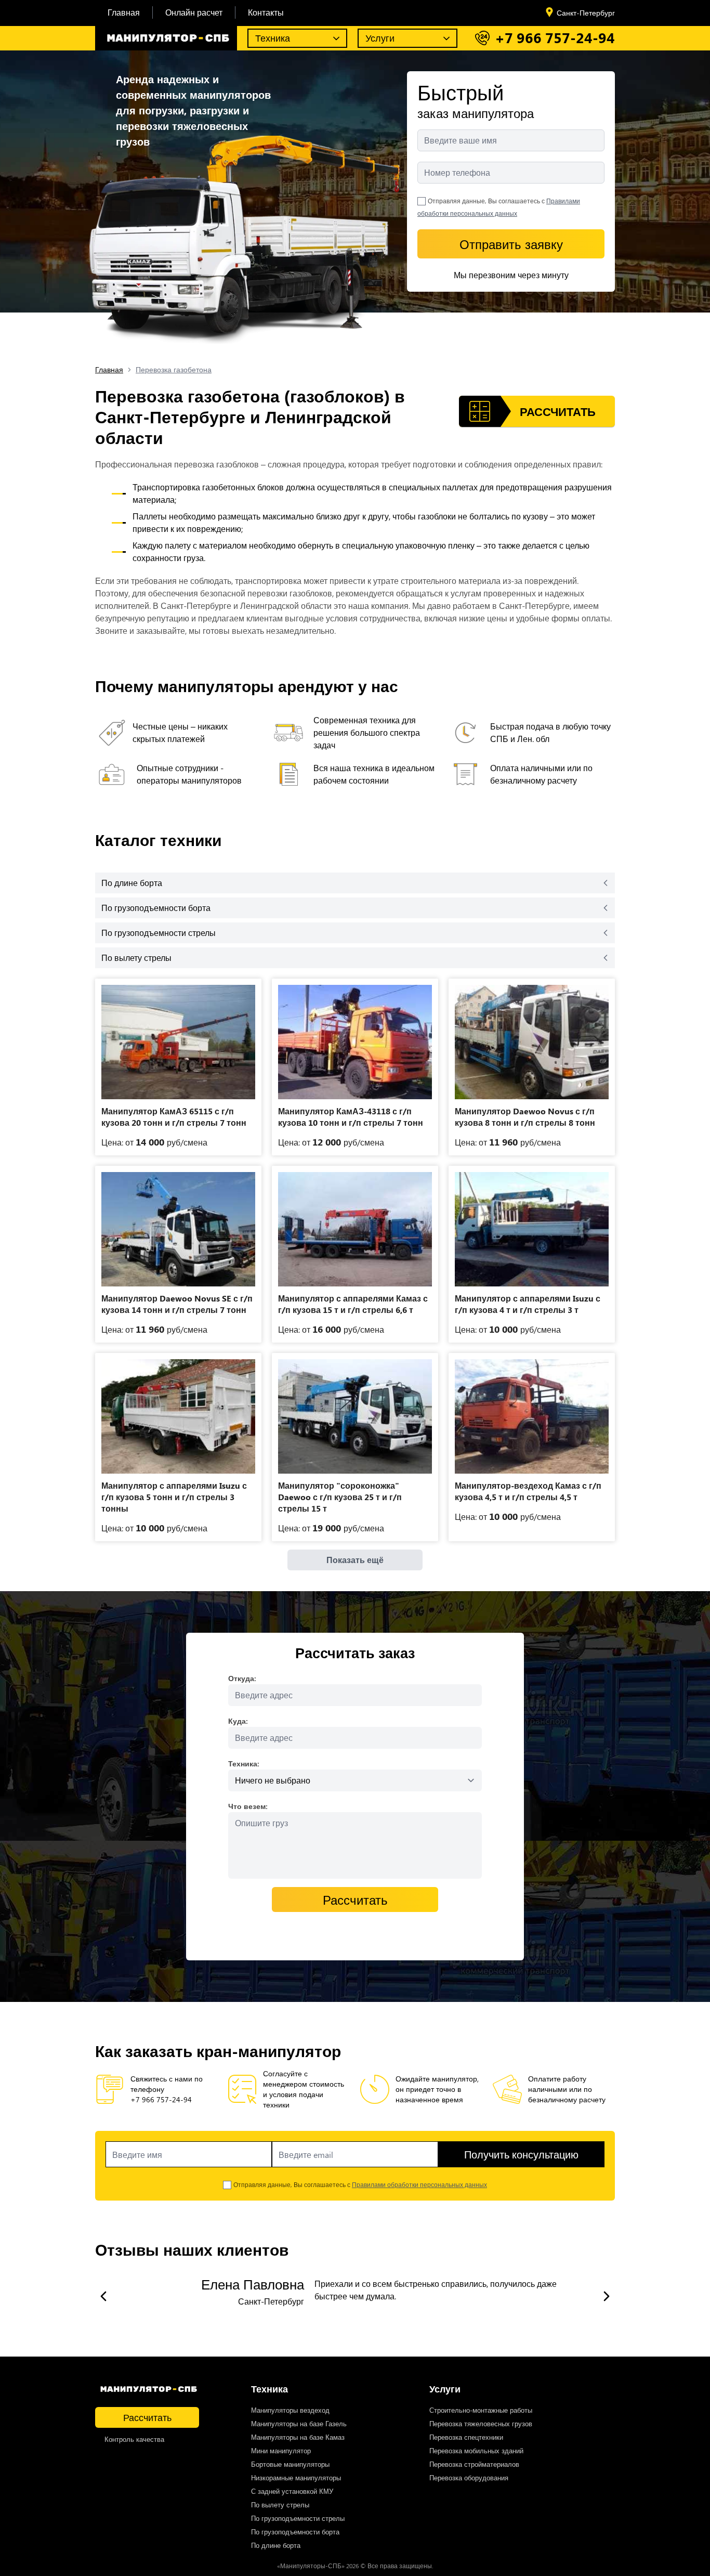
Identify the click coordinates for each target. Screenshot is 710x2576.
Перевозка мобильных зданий (476, 2450)
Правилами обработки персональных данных (419, 2184)
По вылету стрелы (280, 2505)
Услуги (380, 38)
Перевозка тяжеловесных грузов (481, 2423)
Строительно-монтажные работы (481, 2410)
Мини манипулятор (281, 2450)
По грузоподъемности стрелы (298, 2518)
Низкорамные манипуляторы (296, 2477)
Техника (273, 38)
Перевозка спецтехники (466, 2437)
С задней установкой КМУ (292, 2491)
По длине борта (276, 2545)
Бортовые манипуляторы (290, 2464)
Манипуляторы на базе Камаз (298, 2437)
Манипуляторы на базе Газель (299, 2423)
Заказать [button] (178, 1084)
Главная (124, 12)
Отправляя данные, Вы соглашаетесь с (360, 2184)
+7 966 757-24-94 (555, 38)
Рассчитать (147, 2417)
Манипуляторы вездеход (290, 2410)
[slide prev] (103, 2296)
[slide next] (607, 2296)
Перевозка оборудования (469, 2477)
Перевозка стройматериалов (474, 2464)
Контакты (266, 12)
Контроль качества (134, 2439)
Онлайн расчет (194, 12)
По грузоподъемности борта (295, 2532)
